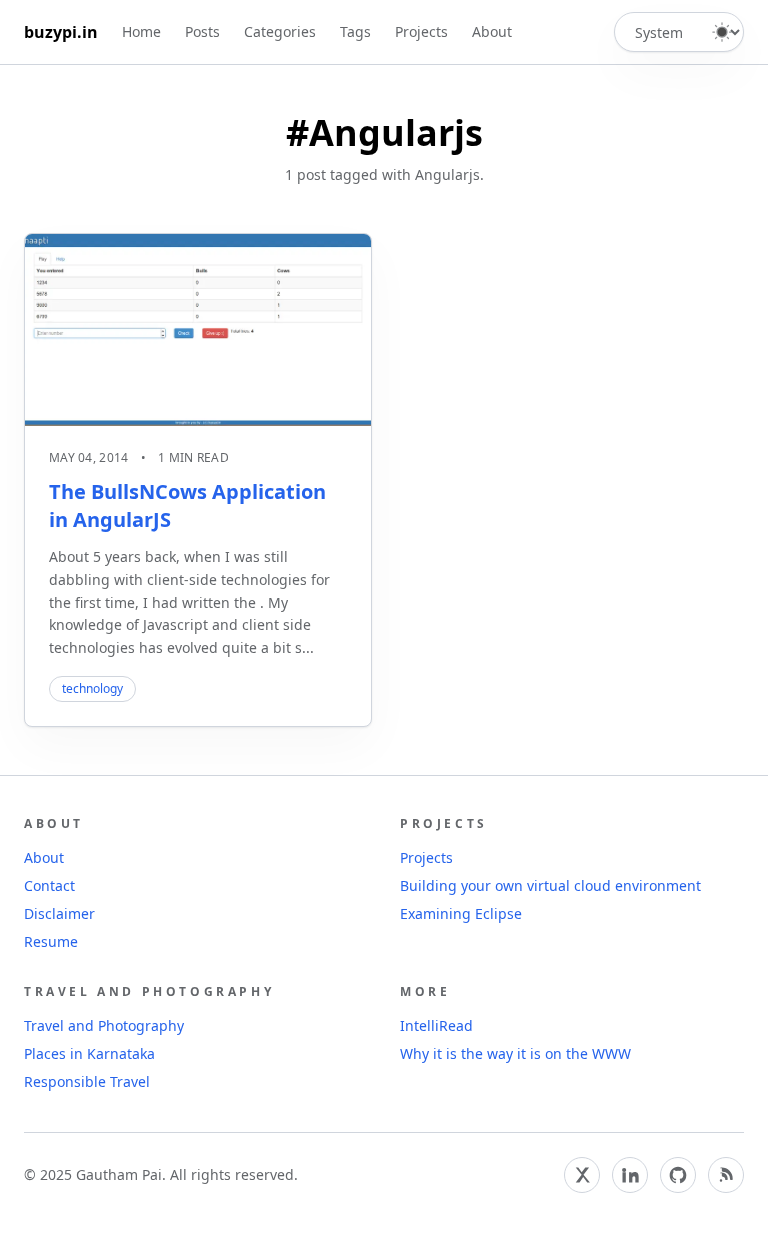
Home (141, 31)
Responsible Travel (87, 1081)
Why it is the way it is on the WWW (515, 1053)
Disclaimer (59, 913)
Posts (202, 31)
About (492, 31)
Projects (421, 31)
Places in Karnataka (89, 1053)
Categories (280, 31)
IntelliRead (436, 1025)
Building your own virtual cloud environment (550, 885)
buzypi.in (61, 32)
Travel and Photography (104, 1025)
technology (92, 688)
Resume (51, 941)
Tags (355, 31)
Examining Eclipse (461, 913)
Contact (49, 885)
